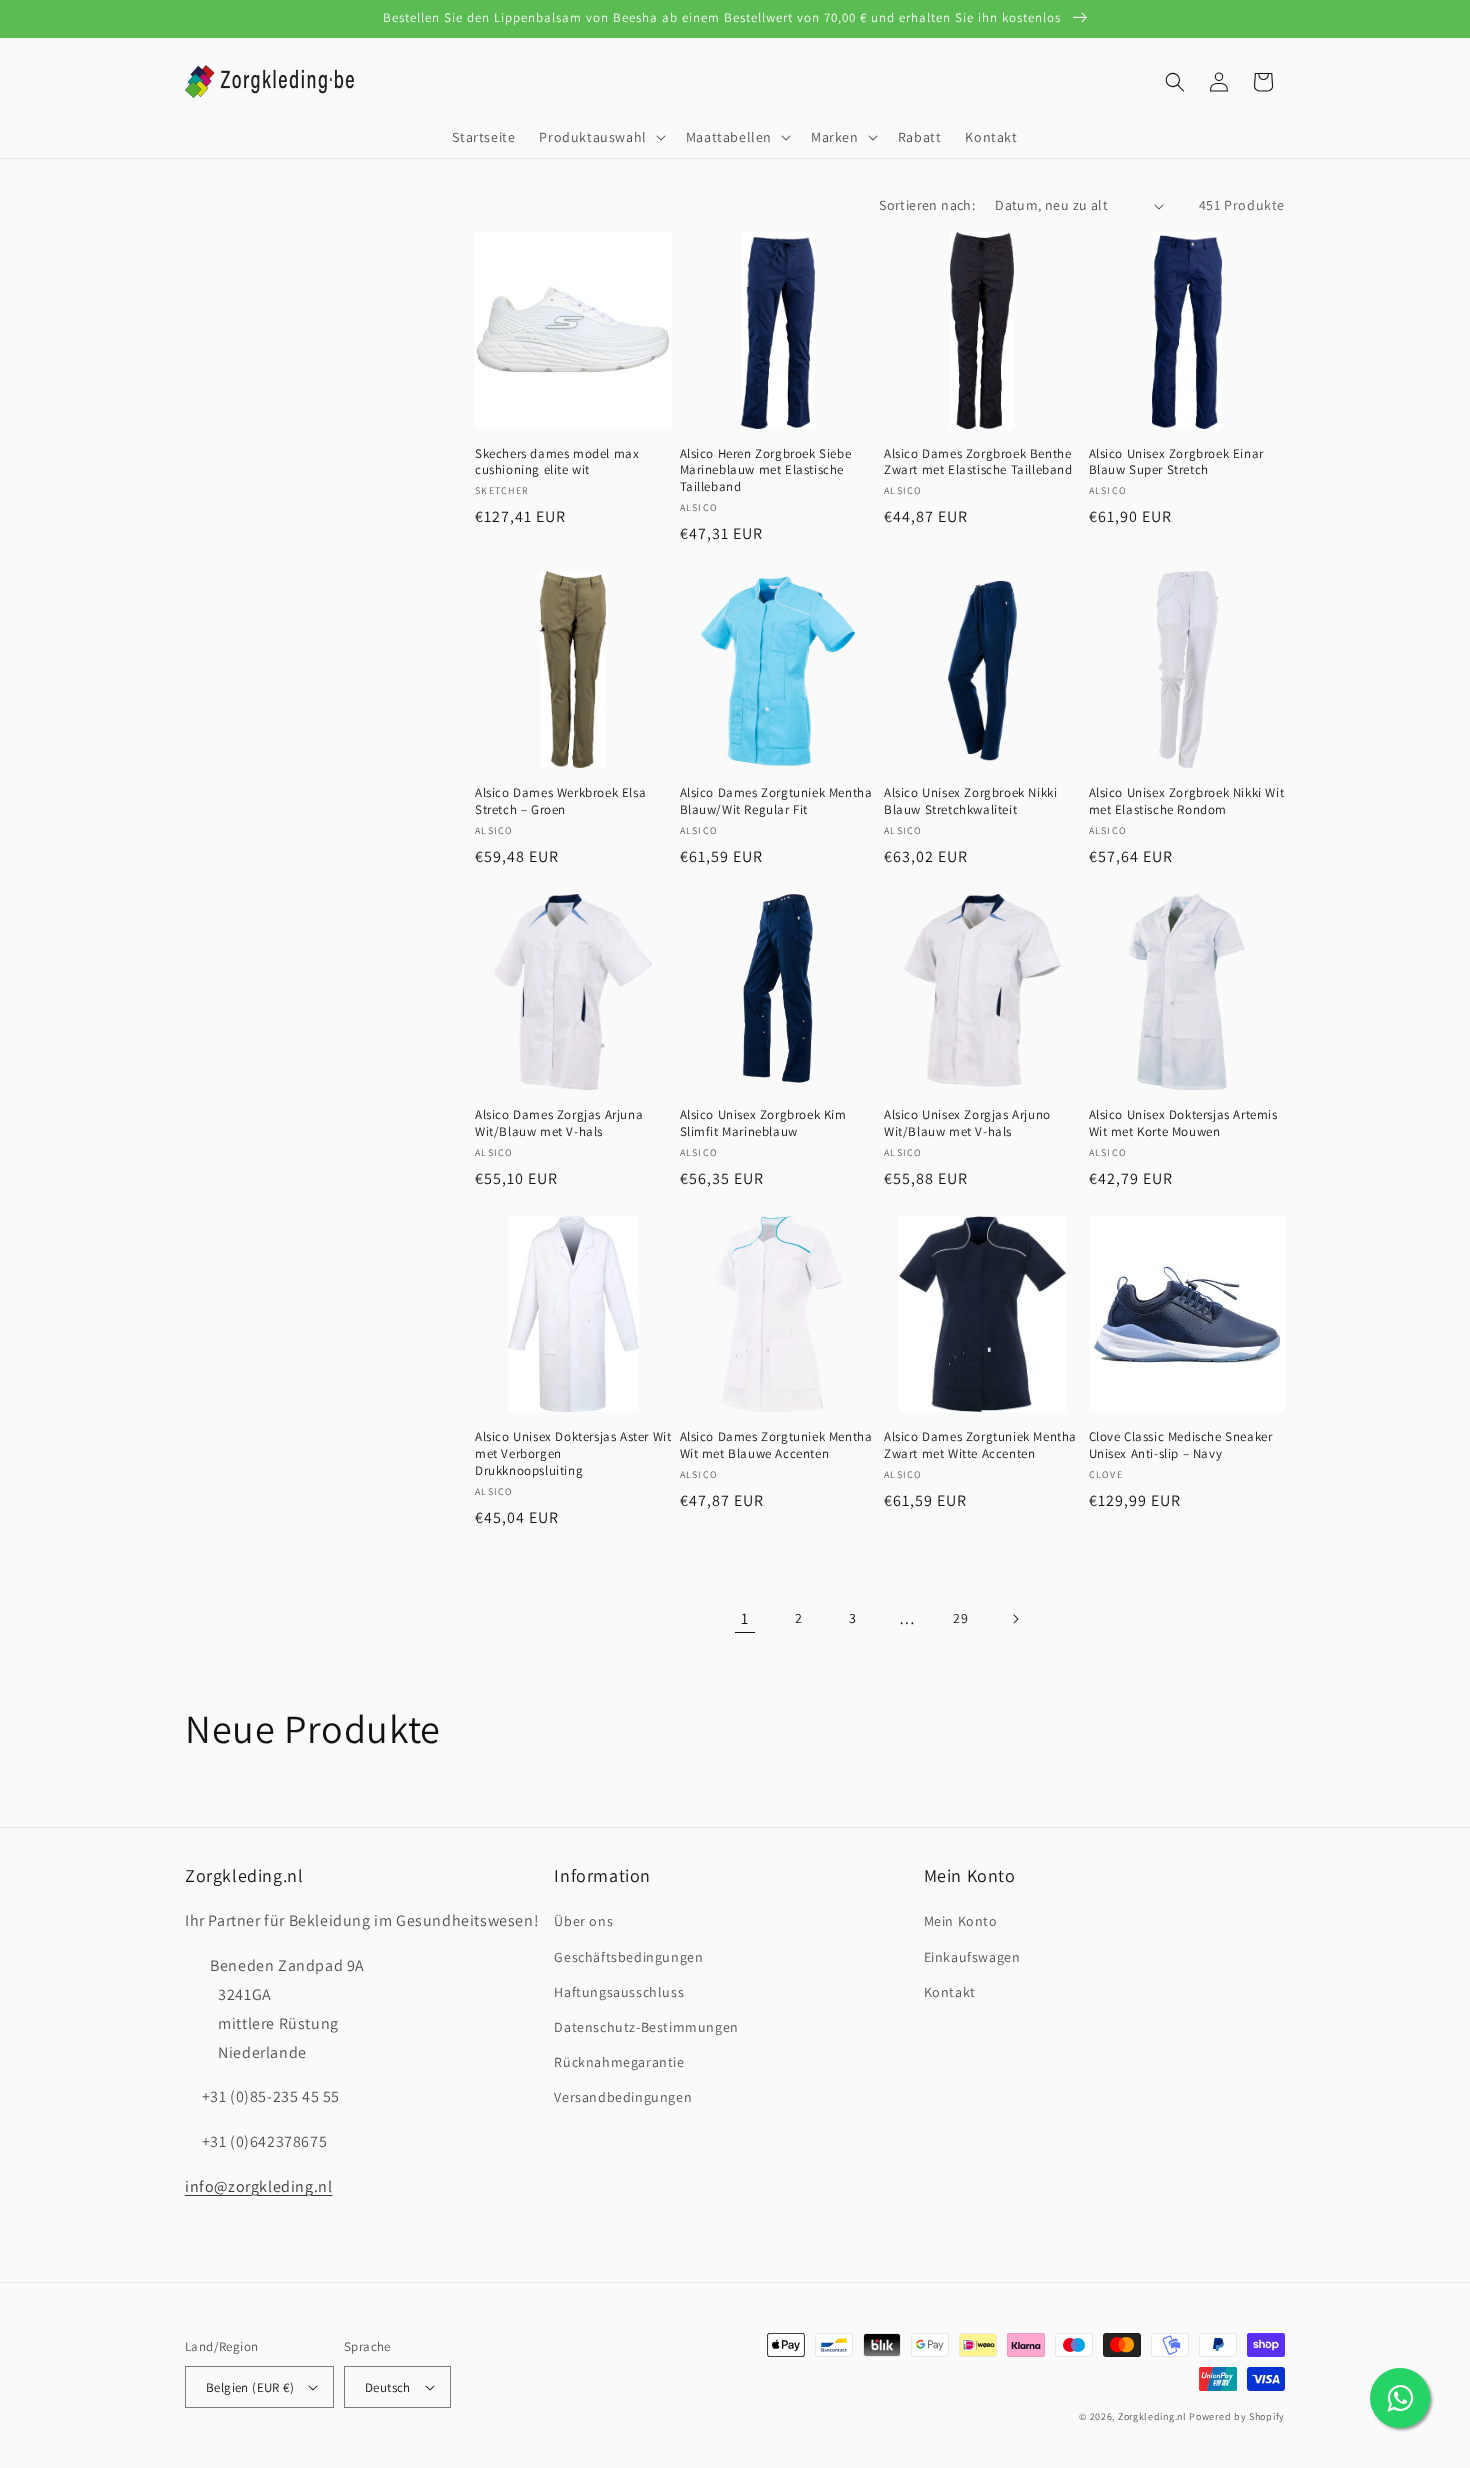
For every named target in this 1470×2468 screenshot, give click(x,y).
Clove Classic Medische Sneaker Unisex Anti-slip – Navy (1181, 1445)
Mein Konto (961, 1921)
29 (960, 1618)
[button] (600, 137)
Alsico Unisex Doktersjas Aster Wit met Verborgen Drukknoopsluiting (573, 1454)
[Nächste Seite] (1015, 1619)
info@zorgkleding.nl (258, 2186)
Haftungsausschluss (619, 1992)
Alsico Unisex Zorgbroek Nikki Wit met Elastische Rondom (1187, 801)
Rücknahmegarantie (619, 2062)
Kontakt (950, 1992)
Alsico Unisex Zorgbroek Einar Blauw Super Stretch (1176, 462)
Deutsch (388, 2387)
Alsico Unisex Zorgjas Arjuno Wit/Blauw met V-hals (967, 1123)
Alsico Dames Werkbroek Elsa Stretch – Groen (560, 801)
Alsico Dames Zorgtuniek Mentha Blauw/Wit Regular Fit (776, 801)
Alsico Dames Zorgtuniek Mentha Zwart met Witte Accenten (980, 1445)
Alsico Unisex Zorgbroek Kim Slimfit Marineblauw (763, 1123)
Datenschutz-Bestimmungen (646, 2027)
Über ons (583, 1921)
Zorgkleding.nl (1152, 2416)
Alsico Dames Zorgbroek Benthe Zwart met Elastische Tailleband (978, 462)
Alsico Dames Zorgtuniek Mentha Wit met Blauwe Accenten (776, 1445)
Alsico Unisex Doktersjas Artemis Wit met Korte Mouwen (1183, 1123)
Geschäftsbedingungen (628, 1957)
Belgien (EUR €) (250, 2387)
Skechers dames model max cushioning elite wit (557, 462)
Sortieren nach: (927, 205)
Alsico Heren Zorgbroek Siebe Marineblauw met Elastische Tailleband (766, 471)
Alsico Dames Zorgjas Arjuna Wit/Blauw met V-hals (559, 1123)
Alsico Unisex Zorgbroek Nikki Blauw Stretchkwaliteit (970, 801)
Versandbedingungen (623, 2097)
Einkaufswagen (972, 1957)
